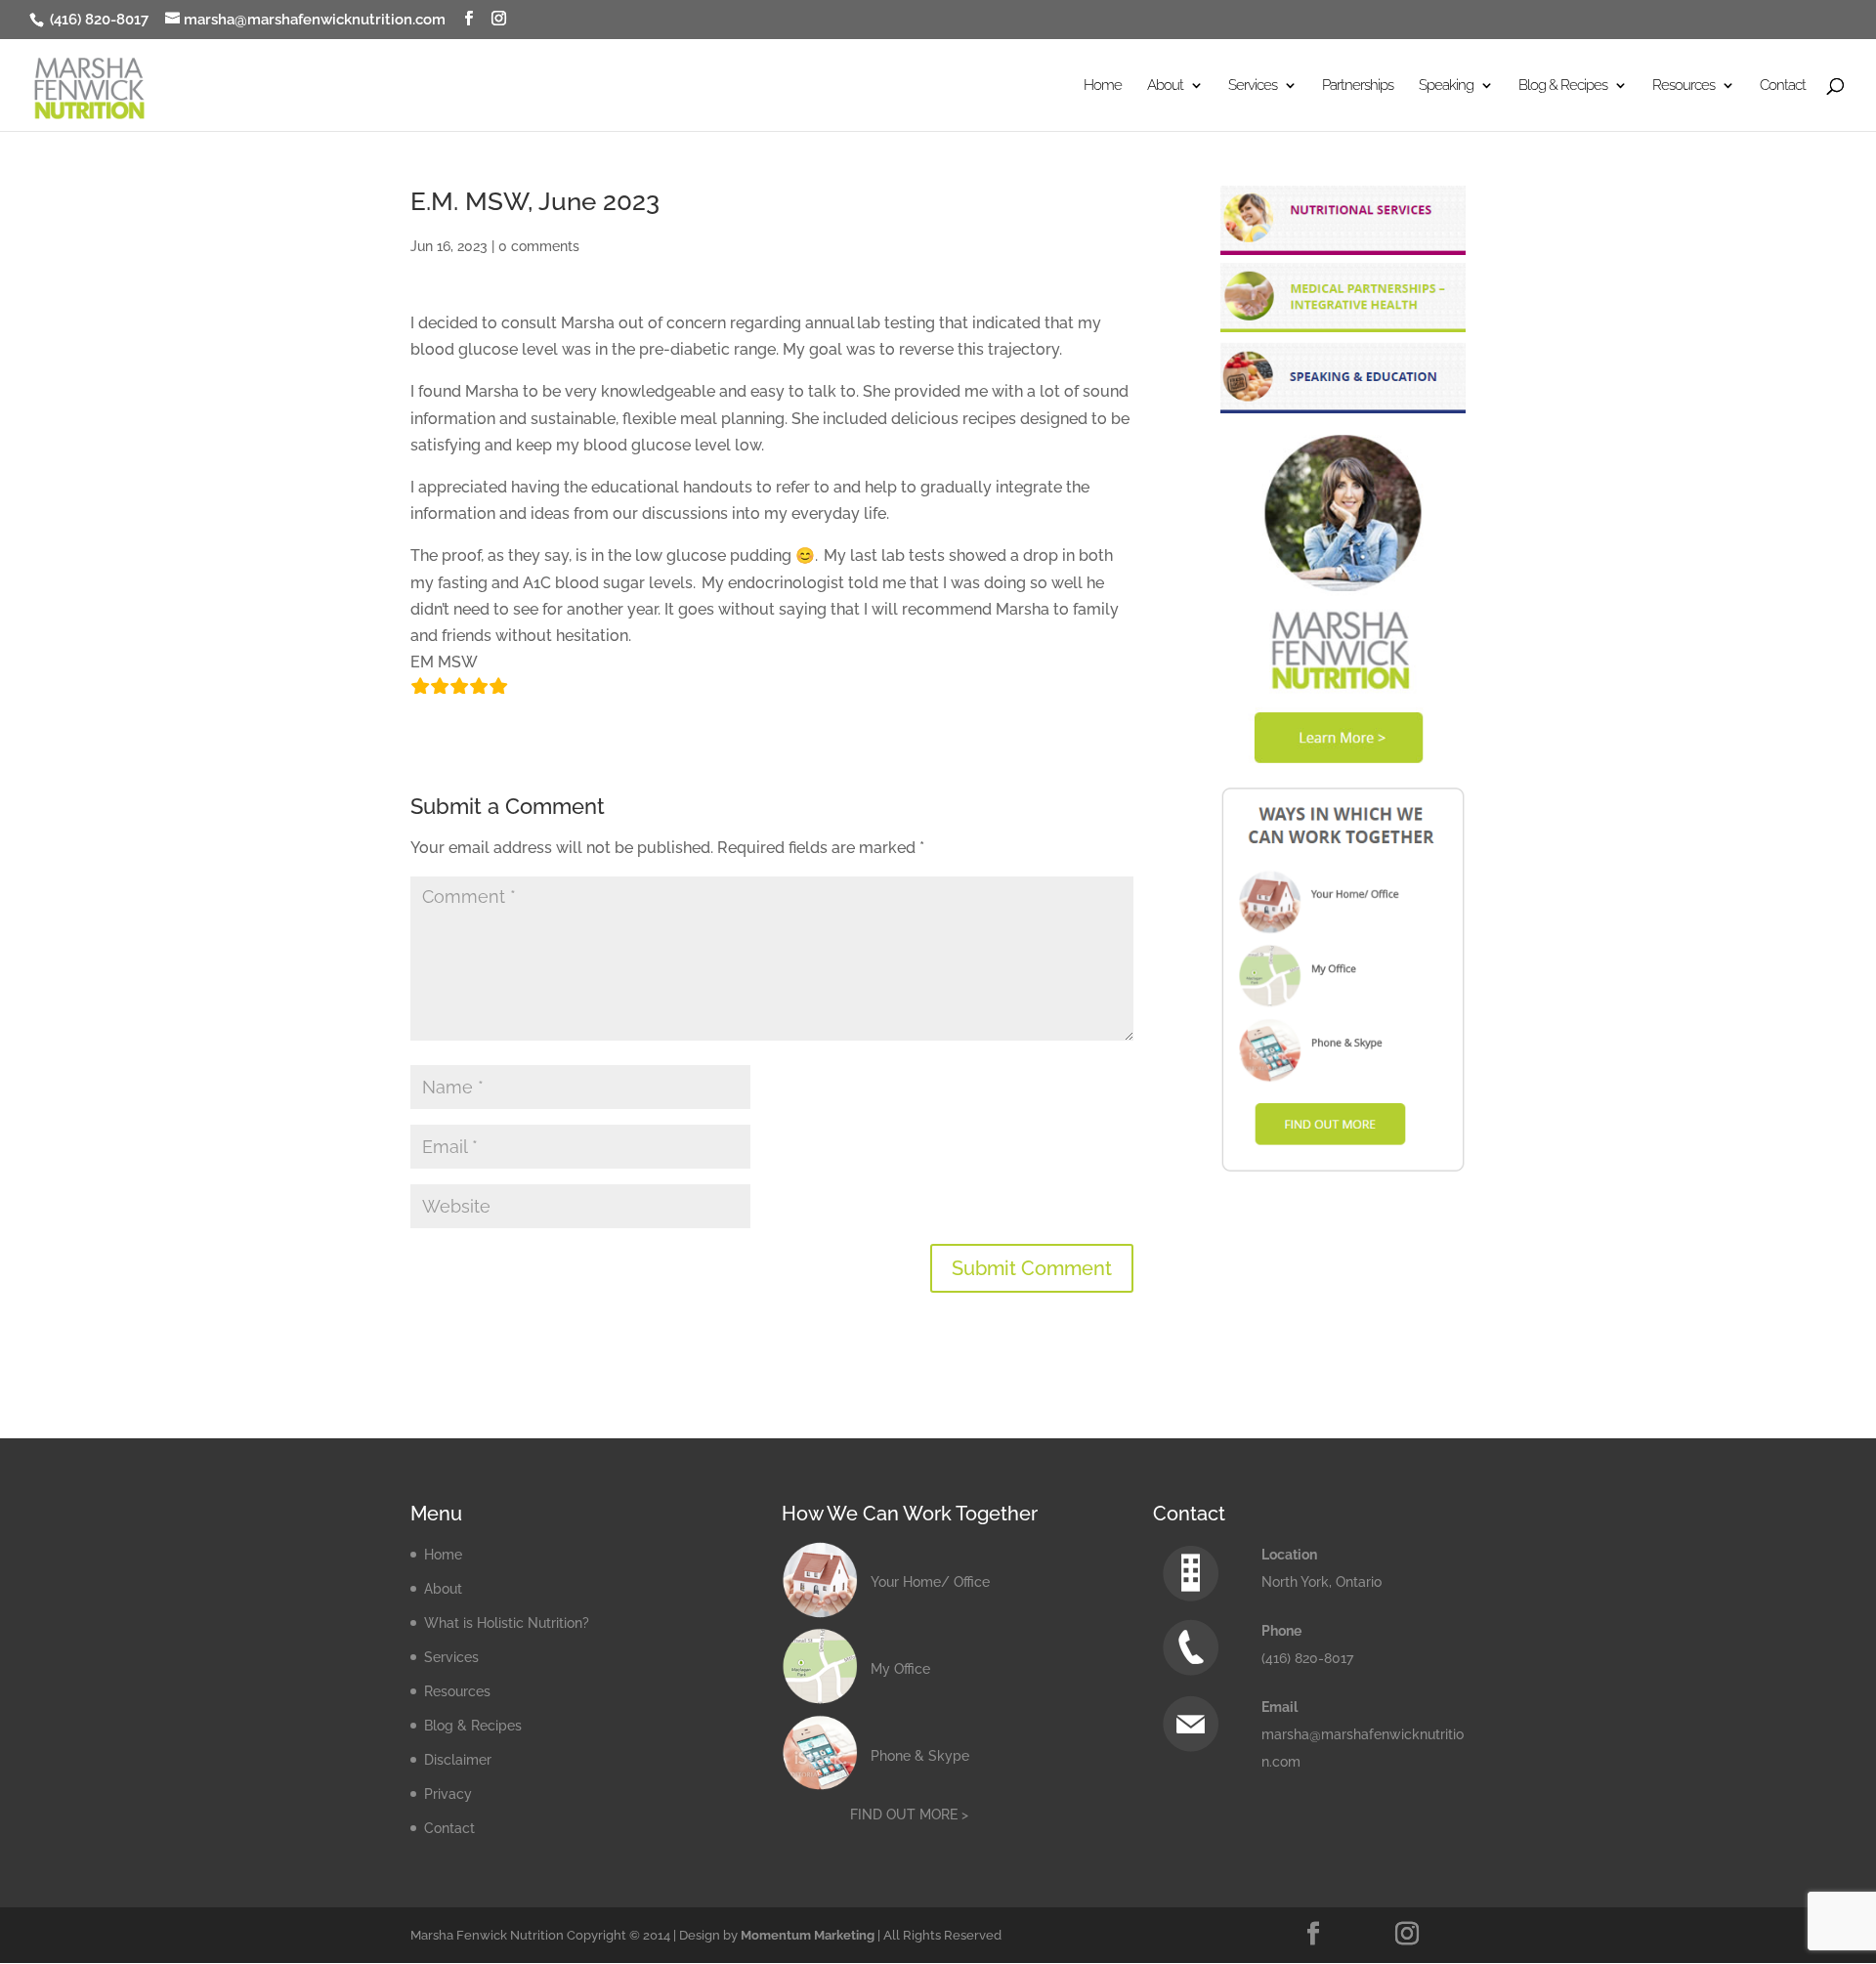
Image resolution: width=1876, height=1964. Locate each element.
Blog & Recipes (473, 1726)
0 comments (539, 246)
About (443, 1589)
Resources (457, 1691)
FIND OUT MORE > (909, 1815)
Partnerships (1358, 86)
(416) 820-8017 (97, 20)
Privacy (448, 1794)
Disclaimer (458, 1760)
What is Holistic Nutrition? (507, 1623)
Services (451, 1657)
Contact (1783, 86)
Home (1103, 86)
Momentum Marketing (808, 1935)
